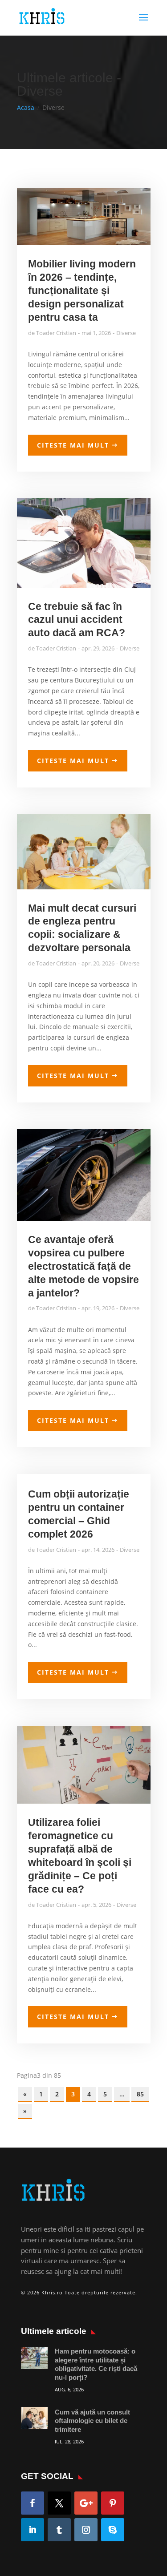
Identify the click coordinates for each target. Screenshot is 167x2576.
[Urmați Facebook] (33, 2503)
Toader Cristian (56, 333)
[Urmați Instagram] (86, 2530)
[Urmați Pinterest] (113, 2503)
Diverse (126, 333)
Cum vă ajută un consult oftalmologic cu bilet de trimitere (92, 2421)
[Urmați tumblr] (59, 2530)
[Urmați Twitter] (59, 2503)
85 (140, 2094)
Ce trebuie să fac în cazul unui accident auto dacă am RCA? (77, 620)
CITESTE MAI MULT (73, 445)
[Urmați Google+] (86, 2503)
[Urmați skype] (113, 2530)
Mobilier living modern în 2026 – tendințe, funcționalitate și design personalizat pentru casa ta (82, 291)
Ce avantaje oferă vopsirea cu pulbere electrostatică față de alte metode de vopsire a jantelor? (83, 1266)
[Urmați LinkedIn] (33, 2530)
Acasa (26, 107)
